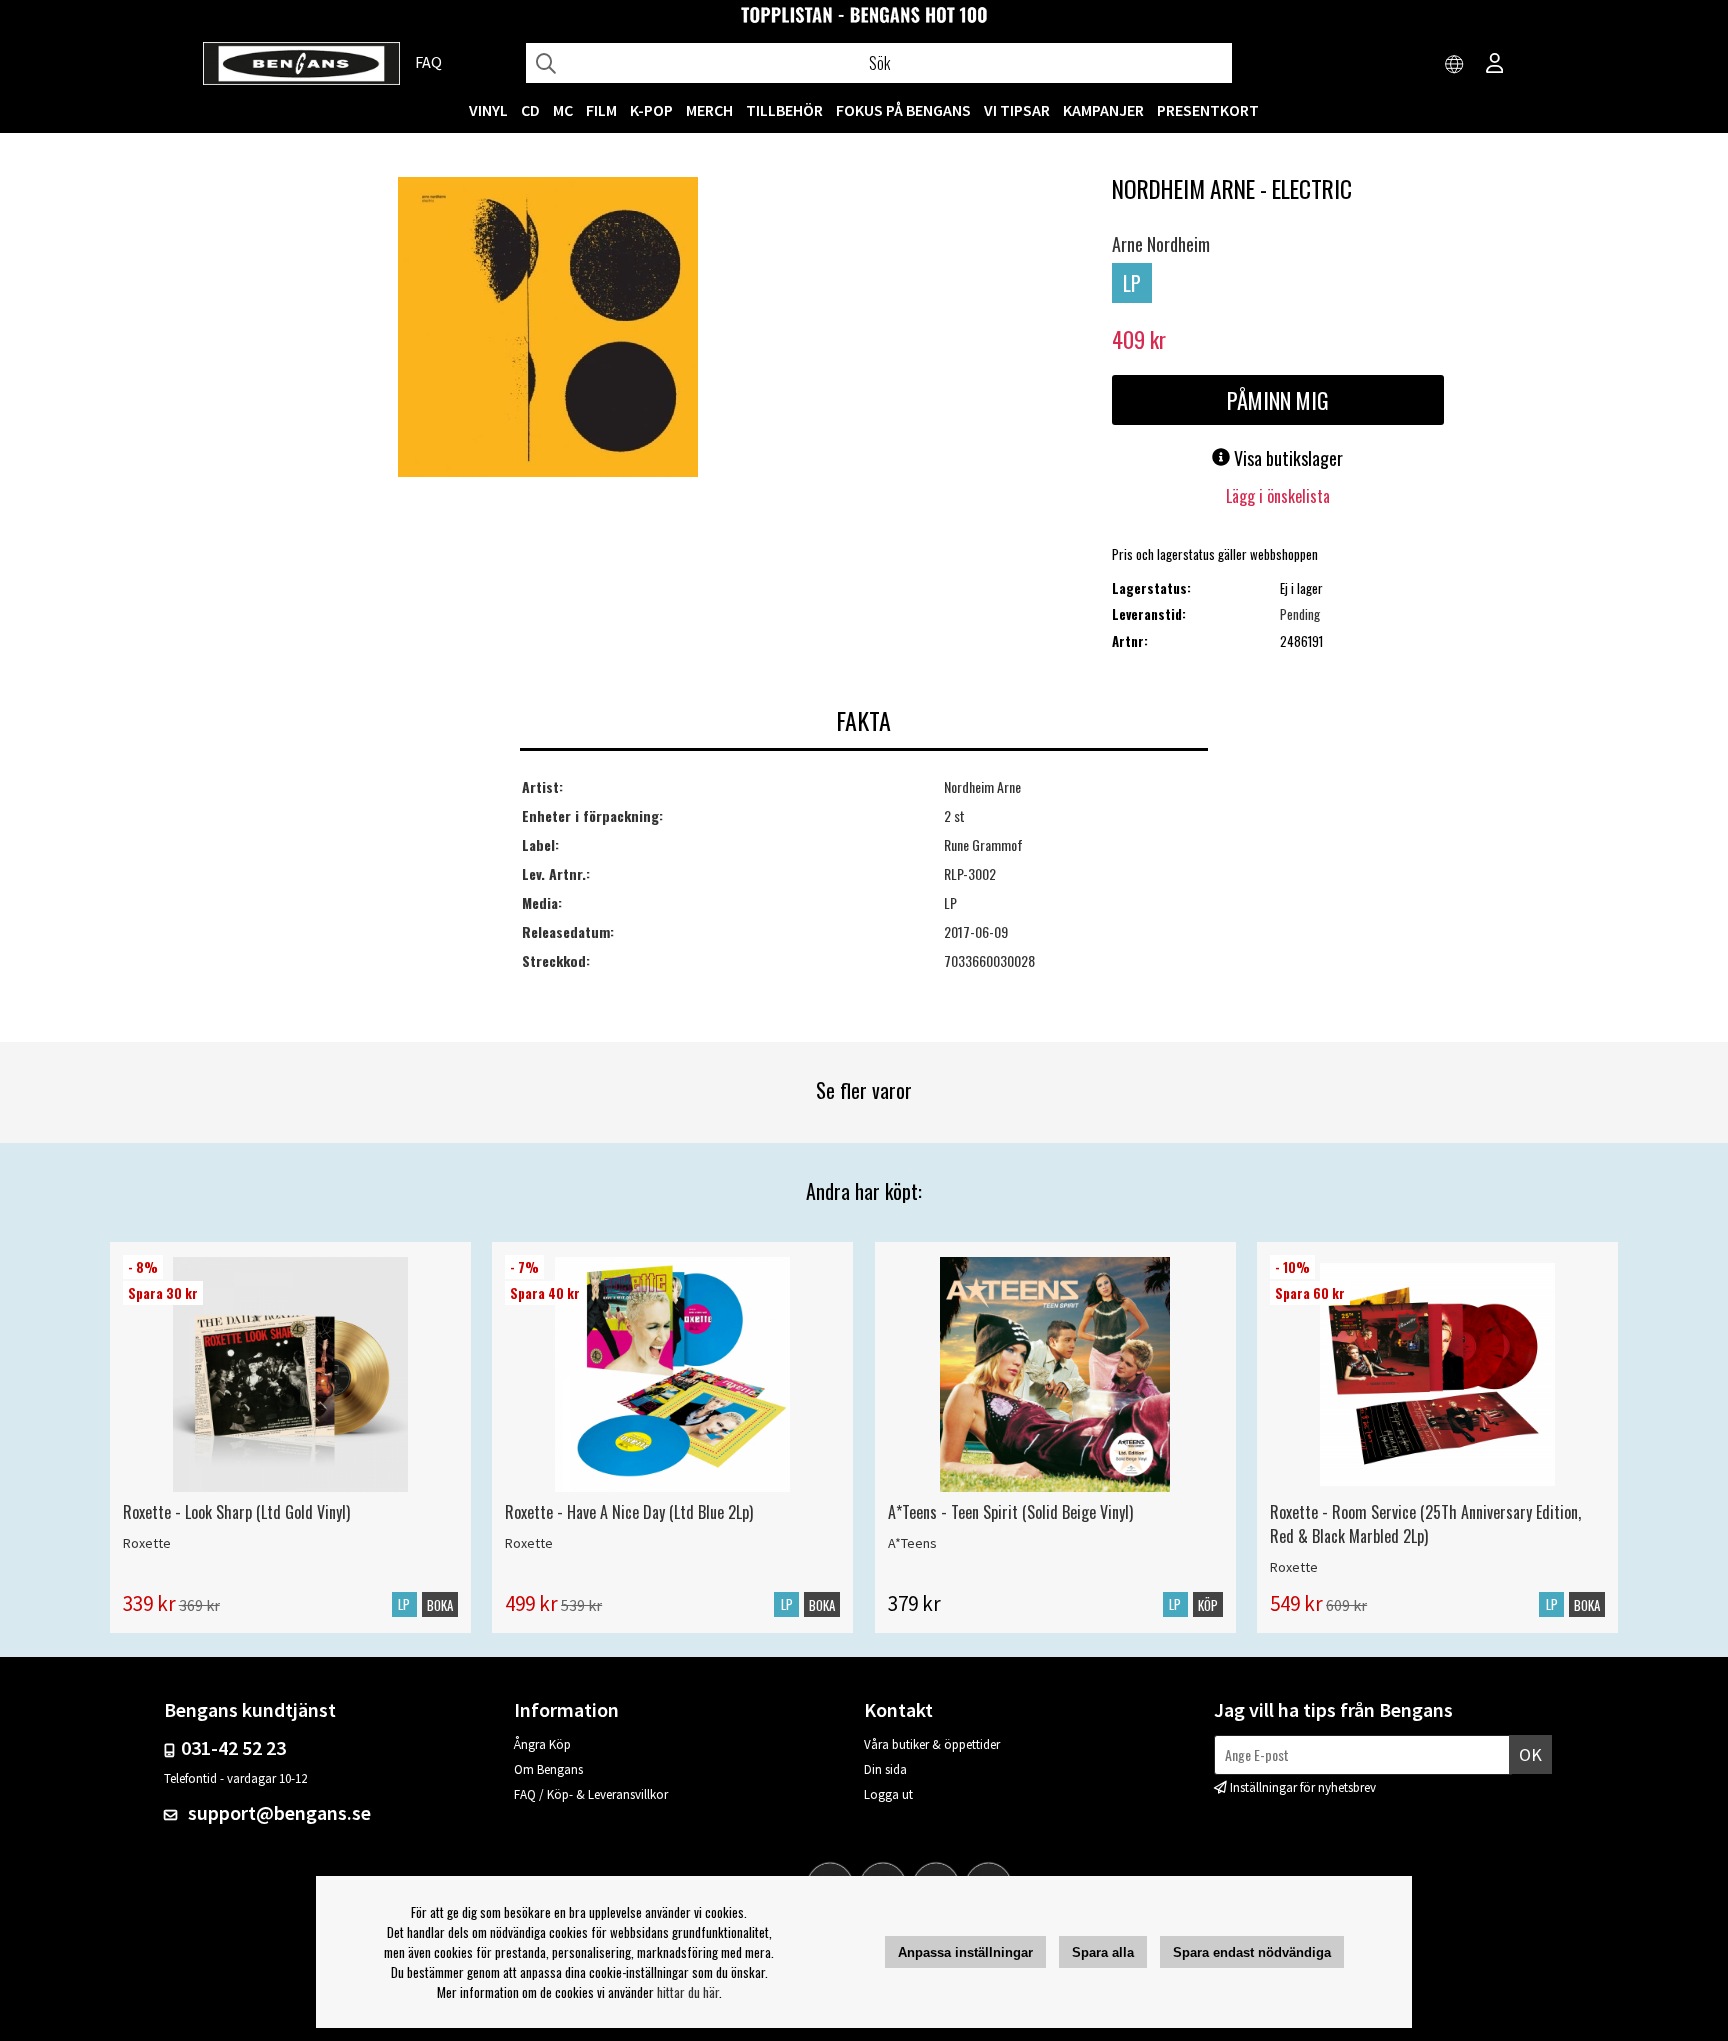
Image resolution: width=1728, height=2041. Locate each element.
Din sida (885, 1769)
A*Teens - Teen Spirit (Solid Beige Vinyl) (1010, 1512)
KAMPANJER (1103, 110)
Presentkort (1208, 110)
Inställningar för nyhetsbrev (1303, 1787)
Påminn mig (1278, 400)
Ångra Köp (542, 1744)
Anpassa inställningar (965, 1952)
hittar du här (688, 1992)
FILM (601, 110)
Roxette (147, 1543)
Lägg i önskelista (1278, 496)
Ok (1530, 1754)
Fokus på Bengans (903, 110)
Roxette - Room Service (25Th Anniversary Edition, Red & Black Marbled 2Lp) (1425, 1524)
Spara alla (1103, 1952)
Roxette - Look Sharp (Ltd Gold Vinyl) (236, 1512)
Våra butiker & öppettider (932, 1744)
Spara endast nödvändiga (1252, 1952)
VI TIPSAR (1017, 110)
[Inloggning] (1495, 65)
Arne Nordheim (1161, 244)
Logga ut (888, 1794)
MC (563, 110)
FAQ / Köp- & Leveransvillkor (591, 1794)
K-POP (651, 110)
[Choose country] (1455, 65)
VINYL (488, 110)
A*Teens (912, 1543)
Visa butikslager (1286, 458)
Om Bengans (548, 1769)
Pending (1300, 614)
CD (530, 110)
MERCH (709, 110)
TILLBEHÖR (784, 110)
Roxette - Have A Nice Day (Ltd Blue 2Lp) (629, 1512)
